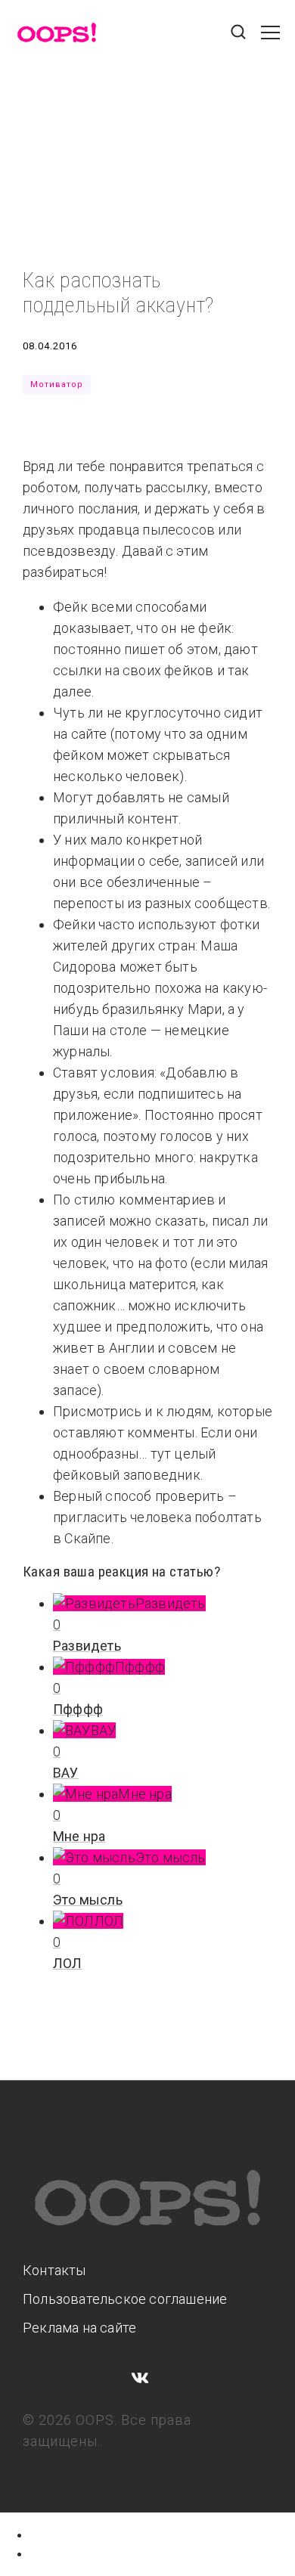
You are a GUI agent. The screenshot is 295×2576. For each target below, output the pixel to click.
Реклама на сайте (79, 2328)
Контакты (54, 2270)
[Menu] (270, 40)
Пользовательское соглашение (125, 2299)
